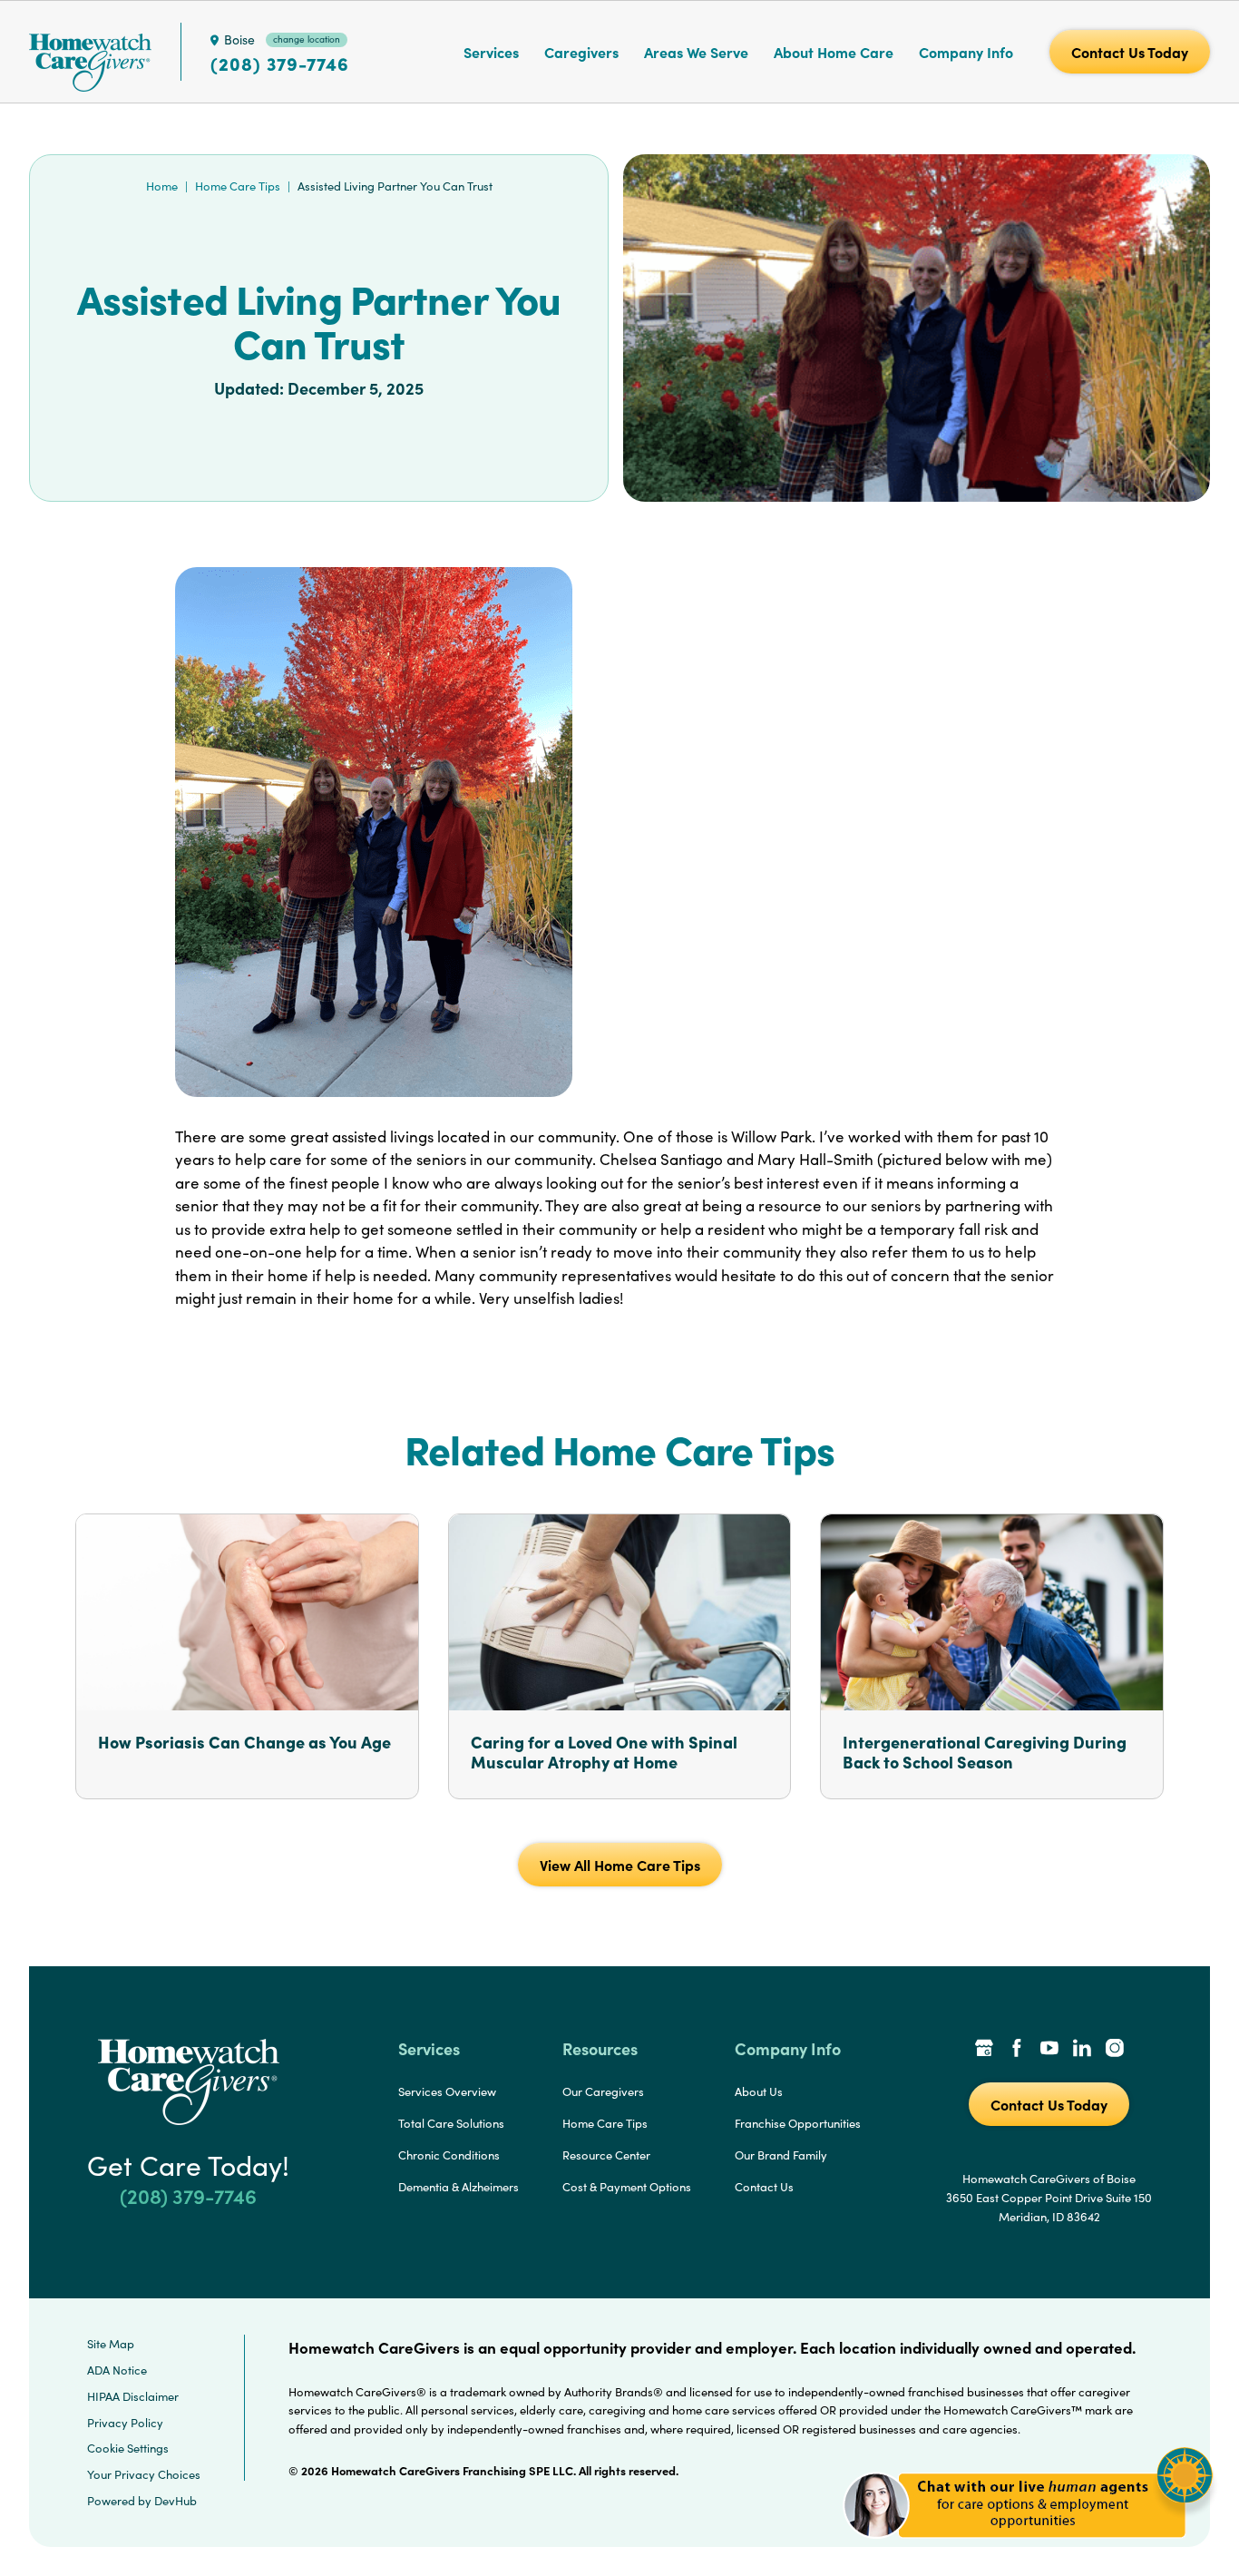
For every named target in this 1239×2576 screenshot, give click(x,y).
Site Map (111, 2344)
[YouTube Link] (1049, 2050)
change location (307, 39)
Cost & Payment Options (627, 2187)
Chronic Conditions (449, 2155)
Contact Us (764, 2187)
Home (162, 186)
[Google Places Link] (984, 2050)
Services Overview (447, 2091)
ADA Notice (117, 2370)
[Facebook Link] (1017, 2050)
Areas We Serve (696, 52)
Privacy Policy (125, 2423)
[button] (1028, 2548)
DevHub (176, 2501)
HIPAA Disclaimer (133, 2396)
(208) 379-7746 (280, 64)
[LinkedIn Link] (1082, 2050)
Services (491, 52)
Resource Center (606, 2155)
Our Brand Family (781, 2155)
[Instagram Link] (1115, 2050)
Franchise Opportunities (798, 2123)
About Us (759, 2091)
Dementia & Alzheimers (459, 2187)
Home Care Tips (238, 186)
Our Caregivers (603, 2091)
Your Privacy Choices (144, 2474)
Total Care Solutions (451, 2123)
